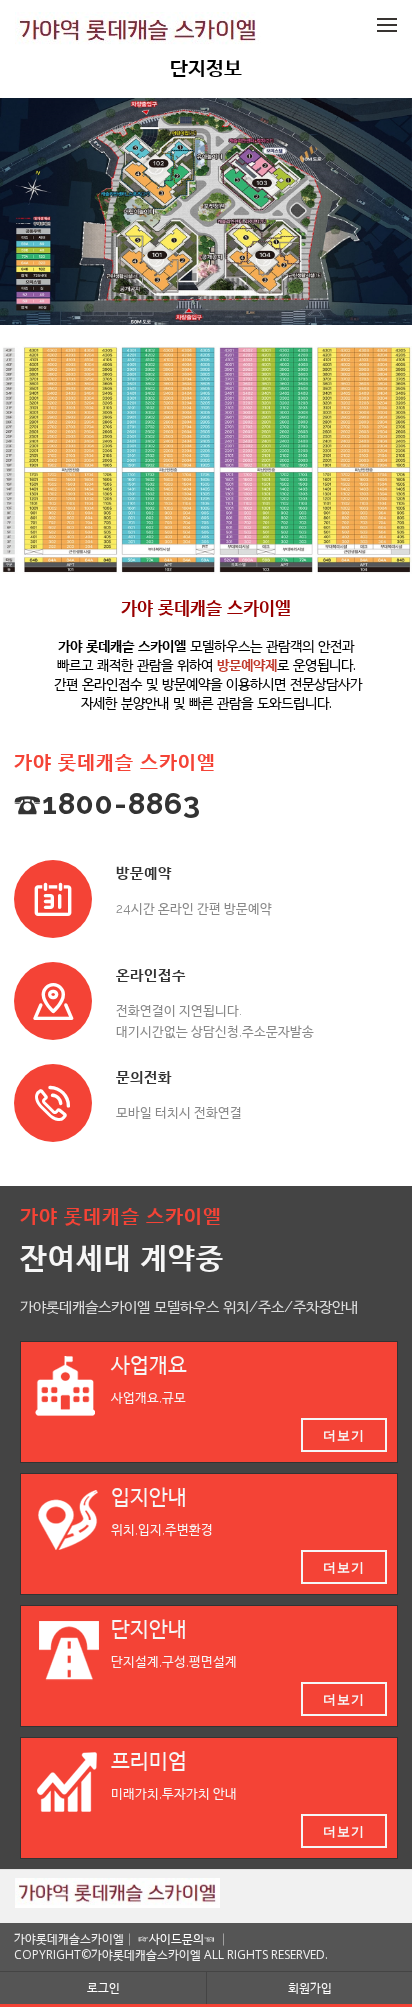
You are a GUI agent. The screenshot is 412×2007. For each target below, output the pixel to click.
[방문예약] (53, 899)
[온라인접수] (53, 1001)
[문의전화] (53, 1103)
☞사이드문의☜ (176, 1938)
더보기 (344, 1435)
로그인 (103, 1987)
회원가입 (310, 1987)
